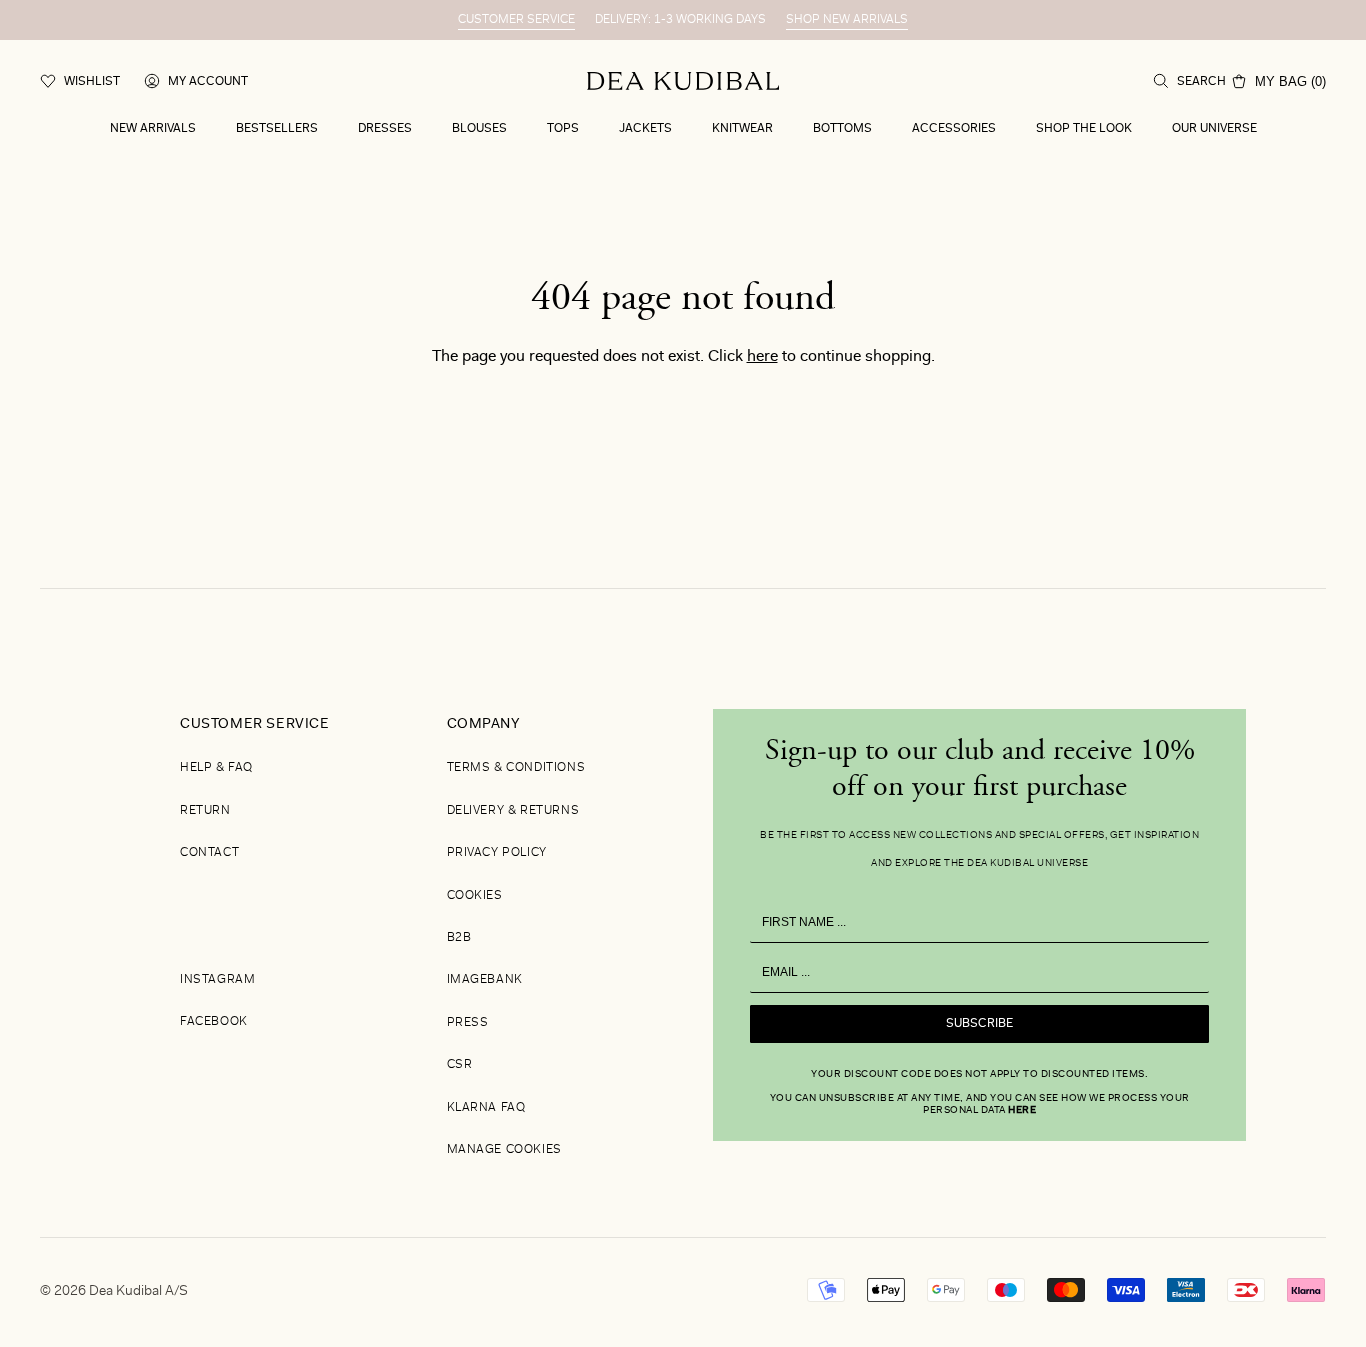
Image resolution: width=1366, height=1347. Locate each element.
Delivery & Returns (513, 811)
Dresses (385, 129)
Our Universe (1214, 129)
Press (468, 1023)
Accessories (954, 129)
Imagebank (485, 980)
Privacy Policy (497, 853)
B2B (459, 938)
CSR (460, 1065)
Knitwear (742, 129)
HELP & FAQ (216, 768)
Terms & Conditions (516, 768)
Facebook (214, 1022)
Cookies (475, 896)
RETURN (205, 811)
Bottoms (842, 129)
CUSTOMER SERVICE (516, 20)
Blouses (479, 129)
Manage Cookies (504, 1150)
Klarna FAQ (486, 1108)
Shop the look (1084, 129)
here (762, 357)
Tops (563, 129)
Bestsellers (277, 129)
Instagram (217, 980)
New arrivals (153, 129)
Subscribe (979, 1024)
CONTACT (209, 853)
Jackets (645, 129)
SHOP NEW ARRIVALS (847, 20)
